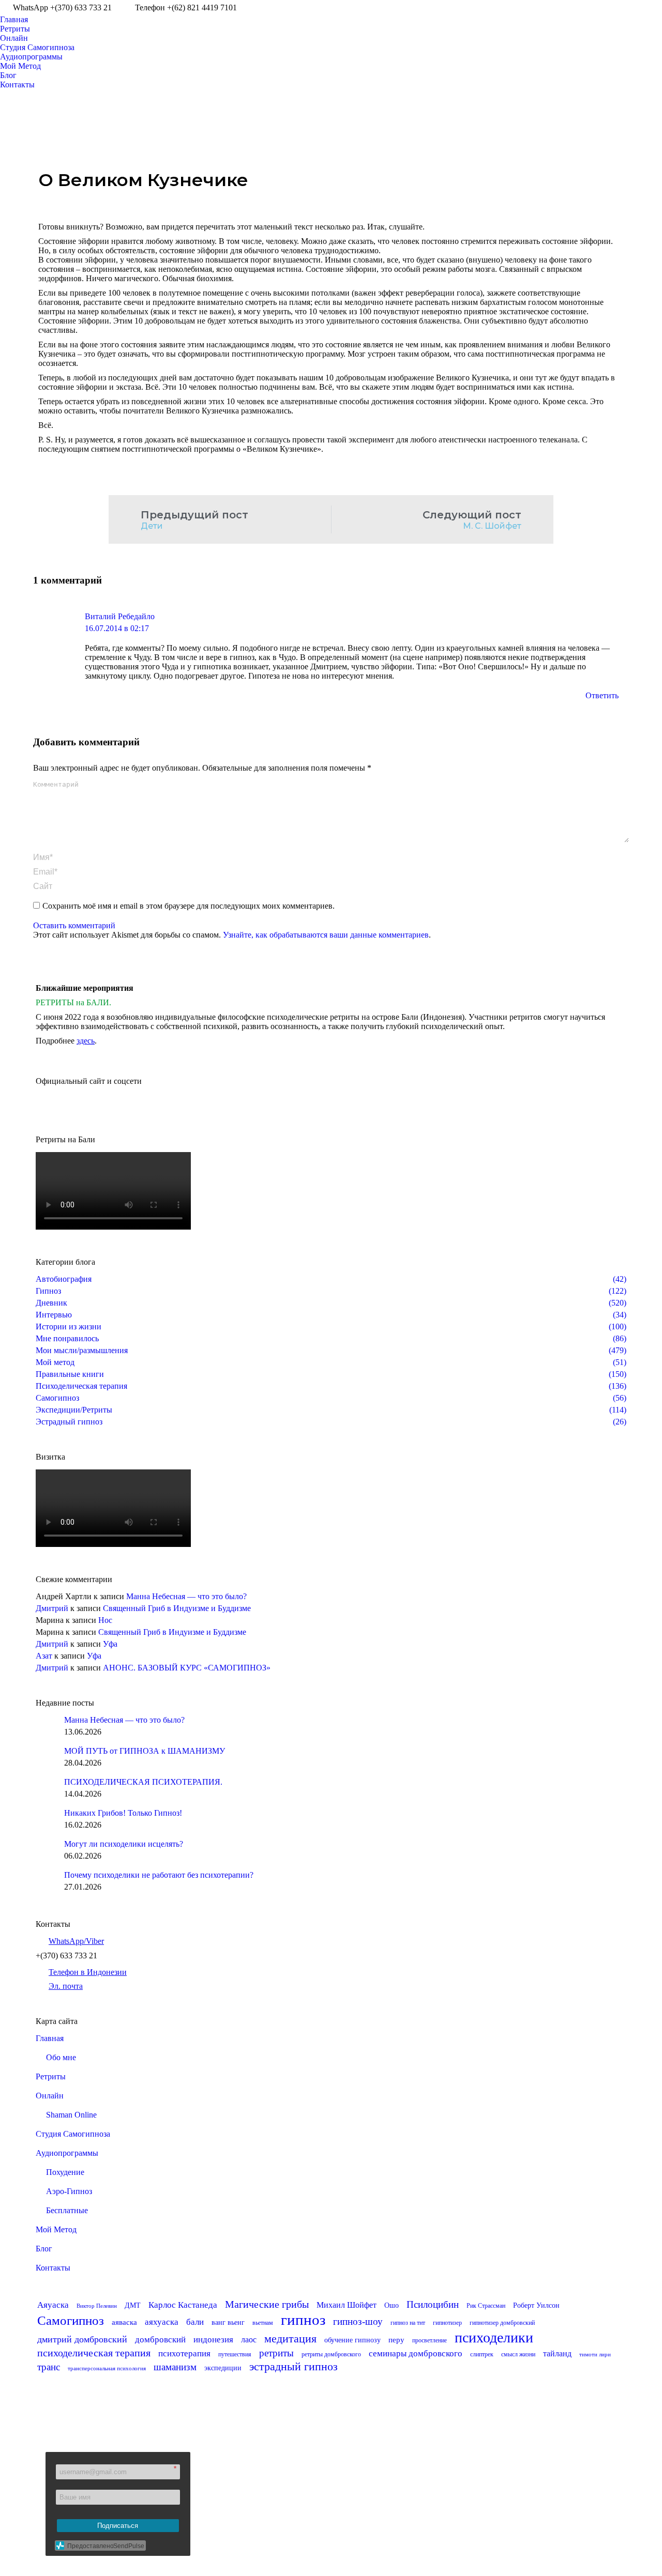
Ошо (392, 2305)
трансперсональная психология (107, 2368)
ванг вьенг (228, 2322)
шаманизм (175, 2367)
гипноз (303, 2320)
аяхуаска (162, 2322)
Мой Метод (56, 2229)
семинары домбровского (416, 2353)
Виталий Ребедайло (120, 616)
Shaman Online (71, 2115)
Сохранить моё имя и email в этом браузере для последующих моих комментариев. (189, 906)
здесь (86, 1041)
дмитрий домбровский (82, 2339)
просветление (430, 2340)
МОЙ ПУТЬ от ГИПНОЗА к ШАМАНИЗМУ (145, 1751)
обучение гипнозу (352, 2340)
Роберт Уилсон (536, 2305)
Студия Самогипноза (73, 2134)
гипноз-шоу (358, 2321)
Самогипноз (71, 2320)
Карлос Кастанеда (183, 2305)
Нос (105, 1620)
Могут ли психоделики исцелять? (124, 1844)
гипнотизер (447, 2323)
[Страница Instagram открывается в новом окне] (623, 8)
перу (396, 2340)
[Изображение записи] (46, 1726)
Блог (44, 2249)
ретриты (276, 2353)
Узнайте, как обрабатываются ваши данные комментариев (326, 935)
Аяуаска (53, 2305)
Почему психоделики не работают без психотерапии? (159, 1875)
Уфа (110, 1644)
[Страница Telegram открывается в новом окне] (352, 2493)
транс (49, 2367)
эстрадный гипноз (294, 2366)
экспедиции (223, 2368)
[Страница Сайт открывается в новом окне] (654, 8)
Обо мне (61, 2057)
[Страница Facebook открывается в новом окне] (592, 8)
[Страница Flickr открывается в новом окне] (275, 2493)
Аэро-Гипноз (69, 2191)
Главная (50, 2038)
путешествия (235, 2354)
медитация (290, 2339)
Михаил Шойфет (347, 2305)
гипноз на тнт (408, 2323)
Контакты (53, 2268)
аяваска (124, 2322)
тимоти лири (595, 2355)
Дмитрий (52, 1608)
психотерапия (184, 2353)
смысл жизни (518, 2354)
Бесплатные (67, 2210)
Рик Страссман (486, 2306)
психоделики (494, 2337)
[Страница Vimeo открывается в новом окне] (639, 8)
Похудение (65, 2172)
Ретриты (51, 2076)
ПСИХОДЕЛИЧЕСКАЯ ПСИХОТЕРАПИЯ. (143, 1782)
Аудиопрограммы (67, 2153)
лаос (249, 2340)
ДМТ (133, 2305)
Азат (44, 1656)
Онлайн (50, 2096)
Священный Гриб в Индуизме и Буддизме (177, 1608)
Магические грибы (267, 2304)
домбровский (160, 2340)
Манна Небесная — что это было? (186, 1596)
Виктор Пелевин (97, 2306)
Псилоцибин (433, 2304)
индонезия (213, 2340)
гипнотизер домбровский (502, 2323)
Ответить (602, 695)
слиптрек (482, 2354)
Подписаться (118, 2526)
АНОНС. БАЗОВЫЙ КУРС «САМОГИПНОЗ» (187, 1668)
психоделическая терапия (94, 2353)
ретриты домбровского (331, 2354)
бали (195, 2322)
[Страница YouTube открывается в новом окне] (608, 8)
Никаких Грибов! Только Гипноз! (123, 1813)
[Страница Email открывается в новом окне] (321, 2493)
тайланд (557, 2353)
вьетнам (263, 2323)
